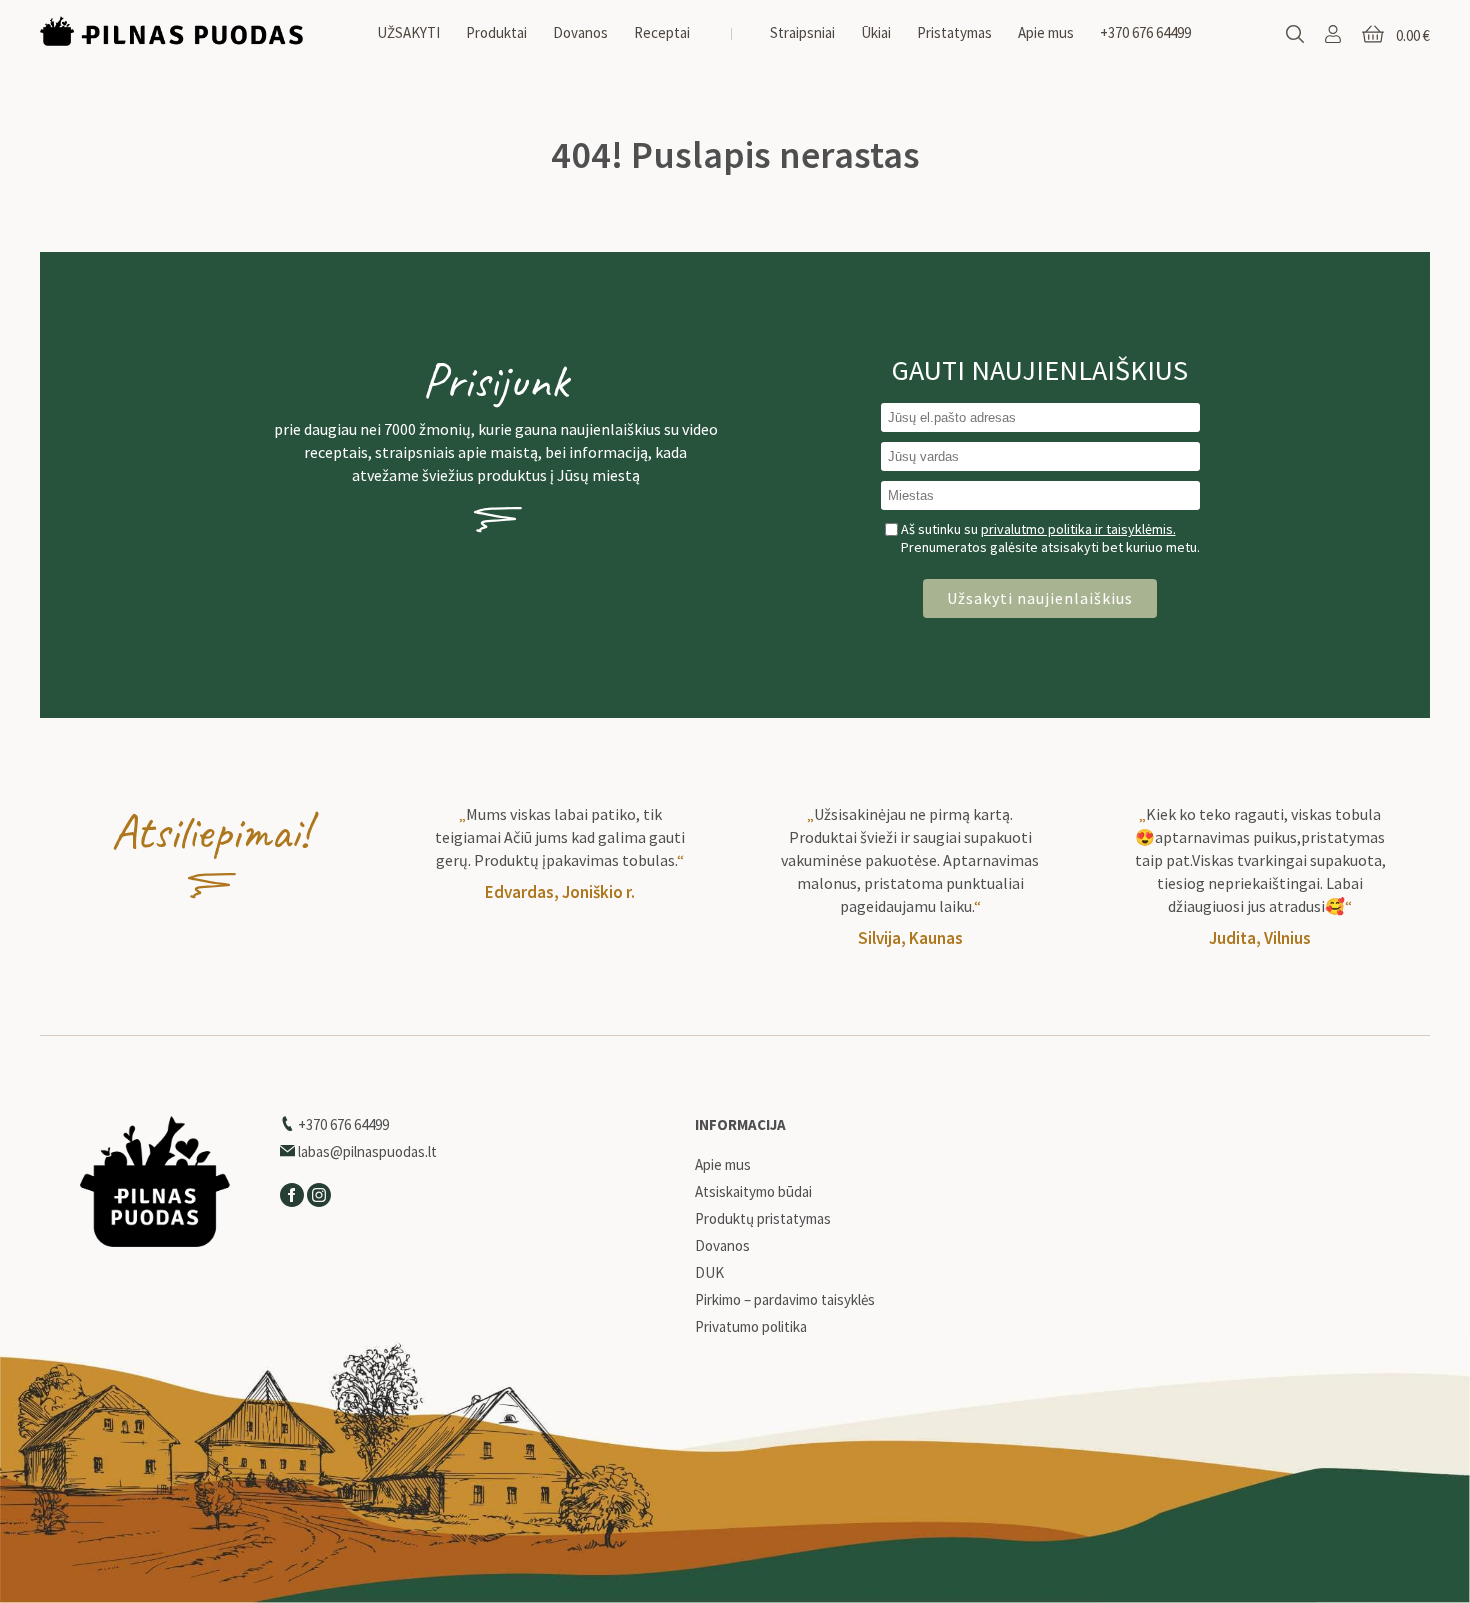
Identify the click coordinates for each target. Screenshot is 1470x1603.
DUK (709, 1273)
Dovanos (580, 32)
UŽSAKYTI (408, 32)
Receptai (662, 32)
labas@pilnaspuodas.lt (366, 1151)
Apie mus (1046, 32)
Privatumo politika (751, 1327)
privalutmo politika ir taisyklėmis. (1078, 529)
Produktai (496, 32)
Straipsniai (802, 32)
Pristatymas (954, 32)
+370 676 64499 (1145, 32)
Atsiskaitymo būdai (753, 1192)
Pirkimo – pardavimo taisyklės (785, 1300)
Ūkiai (876, 32)
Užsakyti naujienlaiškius (1040, 598)
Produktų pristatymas (763, 1219)
